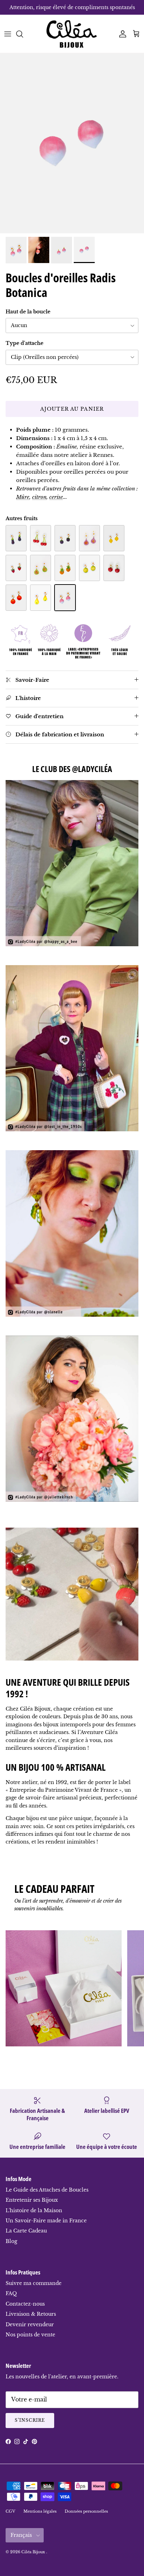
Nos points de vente (30, 2335)
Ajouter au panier (72, 409)
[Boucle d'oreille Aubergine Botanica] (16, 538)
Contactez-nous (25, 2304)
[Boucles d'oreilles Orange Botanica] (16, 598)
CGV (10, 2511)
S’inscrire (30, 2420)
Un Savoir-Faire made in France (46, 2221)
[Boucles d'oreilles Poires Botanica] (41, 598)
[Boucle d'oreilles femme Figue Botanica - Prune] (89, 538)
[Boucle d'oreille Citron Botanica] (114, 538)
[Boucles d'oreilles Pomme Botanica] (114, 568)
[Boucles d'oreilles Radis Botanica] (65, 598)
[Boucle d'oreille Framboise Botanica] (65, 538)
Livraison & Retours (31, 2314)
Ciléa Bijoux (34, 2552)
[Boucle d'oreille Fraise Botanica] (16, 568)
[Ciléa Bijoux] (72, 34)
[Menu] (8, 34)
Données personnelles (86, 2511)
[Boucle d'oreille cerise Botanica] (41, 538)
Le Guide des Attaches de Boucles (47, 2190)
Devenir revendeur (30, 2324)
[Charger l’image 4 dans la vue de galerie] (72, 143)
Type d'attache (24, 343)
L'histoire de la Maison (34, 2210)
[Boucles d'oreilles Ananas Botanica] (65, 568)
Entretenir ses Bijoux (32, 2200)
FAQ (11, 2293)
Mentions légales (40, 2511)
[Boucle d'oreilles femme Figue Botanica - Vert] (41, 568)
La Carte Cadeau (26, 2231)
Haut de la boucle (28, 312)
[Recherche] (23, 34)
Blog (11, 2241)
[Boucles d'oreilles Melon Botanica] (89, 568)
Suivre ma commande (34, 2283)
